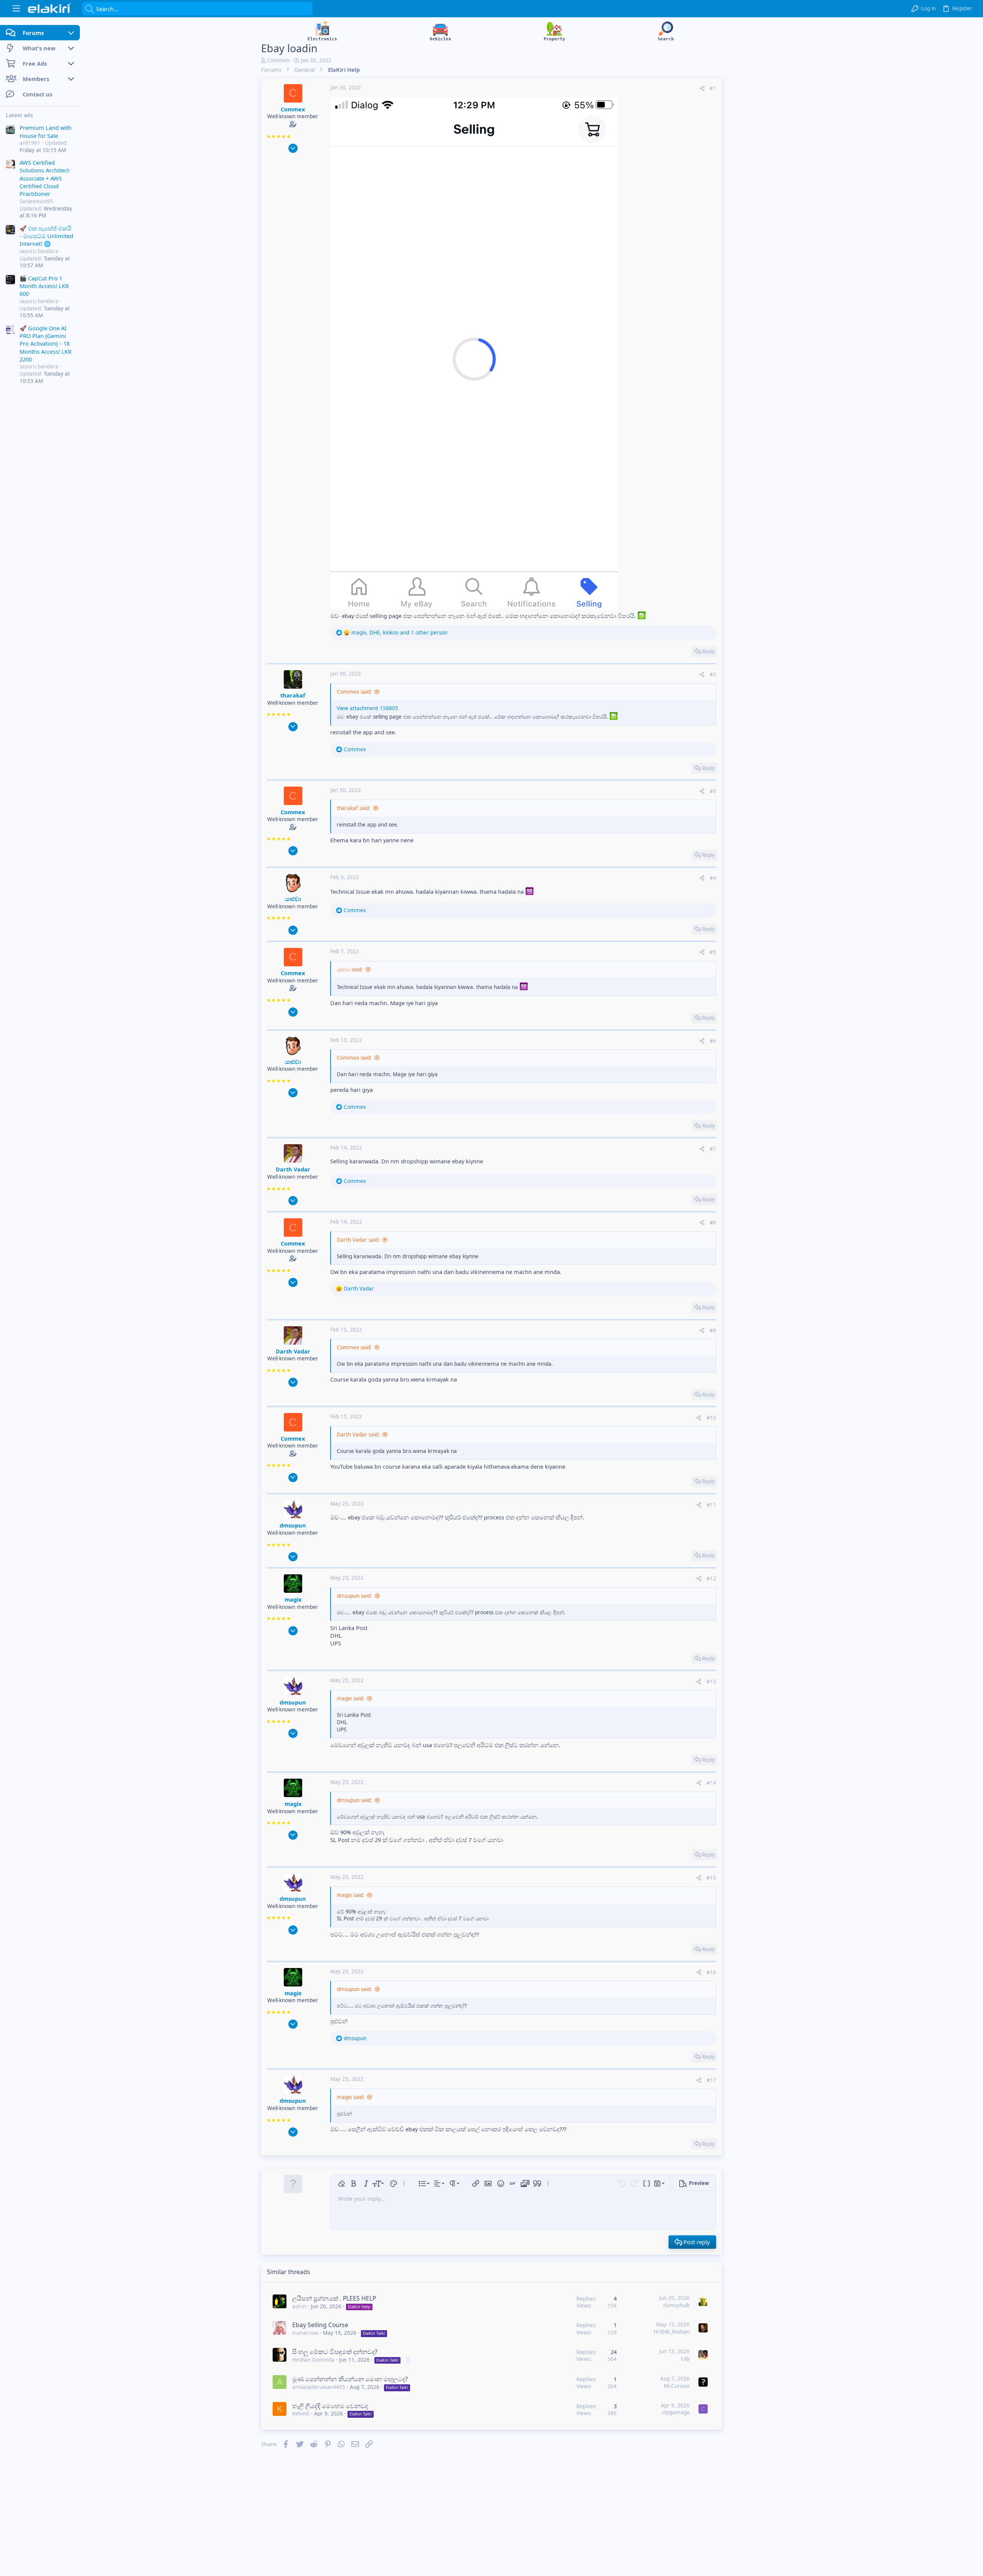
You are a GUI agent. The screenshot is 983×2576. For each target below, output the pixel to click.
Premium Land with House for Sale (46, 131)
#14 (711, 1783)
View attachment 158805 (367, 708)
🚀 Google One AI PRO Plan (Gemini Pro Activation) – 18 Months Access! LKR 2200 (46, 344)
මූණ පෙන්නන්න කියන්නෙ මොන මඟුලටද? (350, 2379)
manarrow (305, 2333)
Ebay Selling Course (320, 2325)
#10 (711, 1418)
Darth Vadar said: (358, 1240)
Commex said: (354, 692)
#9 (713, 1330)
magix (293, 1599)
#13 (711, 1681)
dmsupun (293, 1525)
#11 (711, 1505)
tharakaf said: (354, 808)
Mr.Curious (677, 2386)
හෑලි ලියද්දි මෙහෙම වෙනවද (330, 2406)
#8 (713, 1223)
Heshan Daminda (313, 2360)
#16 (711, 1972)
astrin (299, 2306)
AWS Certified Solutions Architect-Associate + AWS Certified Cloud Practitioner (45, 178)
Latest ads (19, 115)
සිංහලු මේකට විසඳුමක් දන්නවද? (335, 2352)
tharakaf (293, 695)
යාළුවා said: (350, 969)
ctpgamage (676, 2412)
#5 (713, 952)
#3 (713, 791)
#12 (711, 1579)
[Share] (702, 89)
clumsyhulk (676, 2305)
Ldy (685, 2359)
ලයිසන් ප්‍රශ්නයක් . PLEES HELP (334, 2298)
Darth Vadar (293, 1169)
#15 (711, 1878)
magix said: (351, 1698)
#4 (713, 878)
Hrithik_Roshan (672, 2332)
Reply (708, 651)
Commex (278, 60)
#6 (713, 1041)
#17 (711, 2080)
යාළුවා (293, 899)
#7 (713, 1149)
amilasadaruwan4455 (319, 2387)
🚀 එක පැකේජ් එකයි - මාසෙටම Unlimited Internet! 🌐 (46, 236)
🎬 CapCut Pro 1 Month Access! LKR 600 (44, 286)
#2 (713, 674)
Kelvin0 (301, 2414)
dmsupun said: (354, 1596)
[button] (16, 9)
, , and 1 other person (399, 633)
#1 (713, 88)
